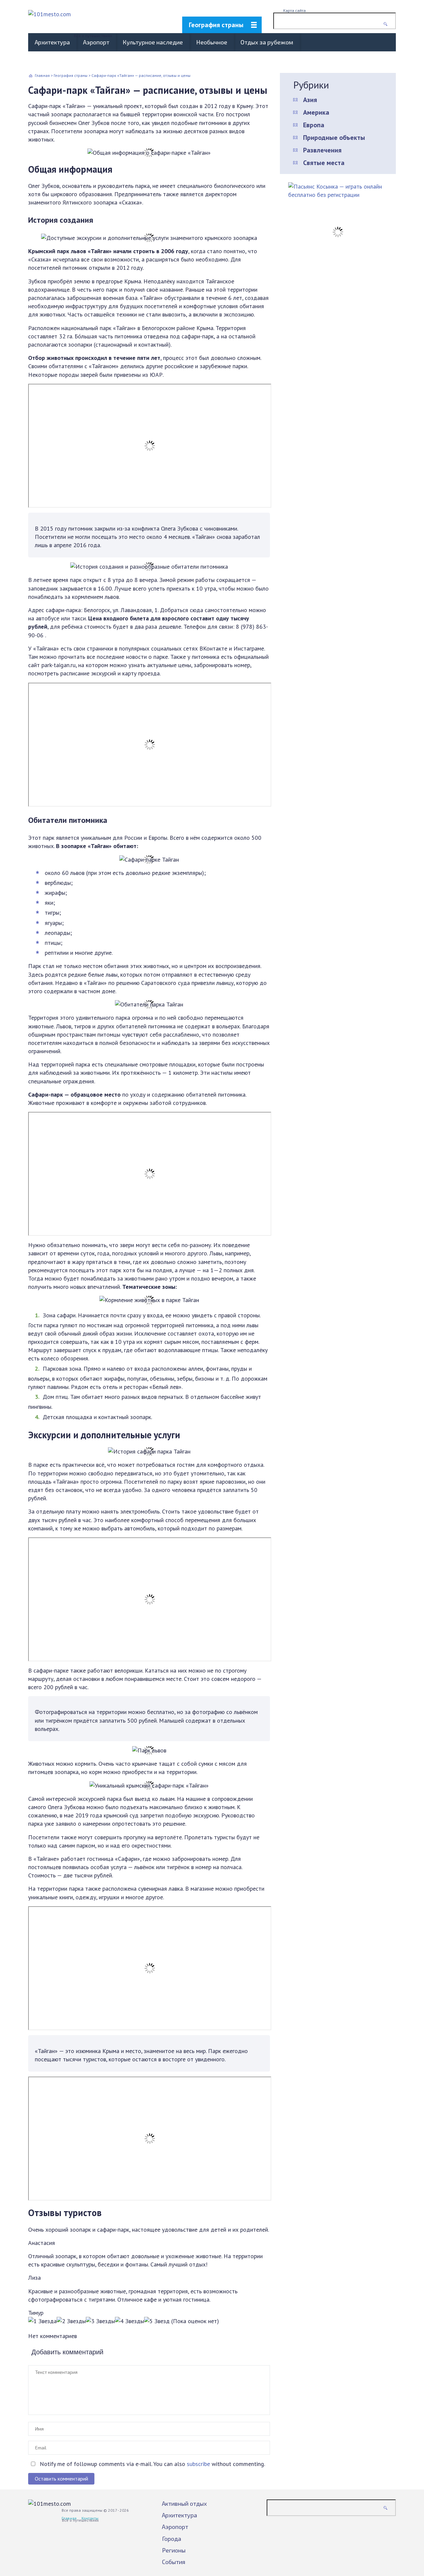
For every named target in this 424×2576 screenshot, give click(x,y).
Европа (314, 125)
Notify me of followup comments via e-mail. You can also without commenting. (152, 2464)
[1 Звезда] (42, 2321)
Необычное (212, 42)
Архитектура (52, 42)
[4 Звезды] (130, 2321)
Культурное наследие (153, 42)
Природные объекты (334, 138)
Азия (310, 100)
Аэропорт (96, 42)
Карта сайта (294, 10)
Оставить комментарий (61, 2479)
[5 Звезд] (157, 2321)
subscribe (198, 2464)
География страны (216, 25)
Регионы (174, 2550)
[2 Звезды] (71, 2321)
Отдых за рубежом (267, 42)
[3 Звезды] (100, 2321)
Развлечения (322, 150)
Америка (316, 112)
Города (172, 2539)
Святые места (324, 163)
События (174, 2562)
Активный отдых (184, 2503)
